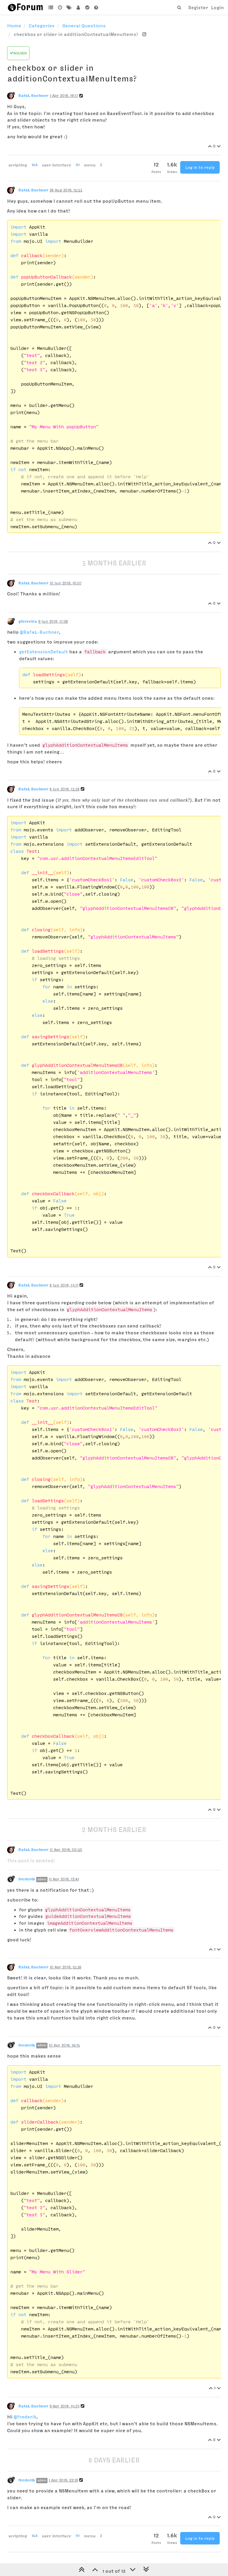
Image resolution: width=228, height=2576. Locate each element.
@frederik (25, 2417)
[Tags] (69, 7)
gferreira (28, 621)
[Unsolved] (96, 7)
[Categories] (51, 7)
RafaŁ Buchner (33, 95)
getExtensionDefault (43, 652)
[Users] (78, 7)
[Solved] (87, 7)
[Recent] (60, 7)
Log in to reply (200, 167)
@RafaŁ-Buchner (39, 632)
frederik (27, 1879)
